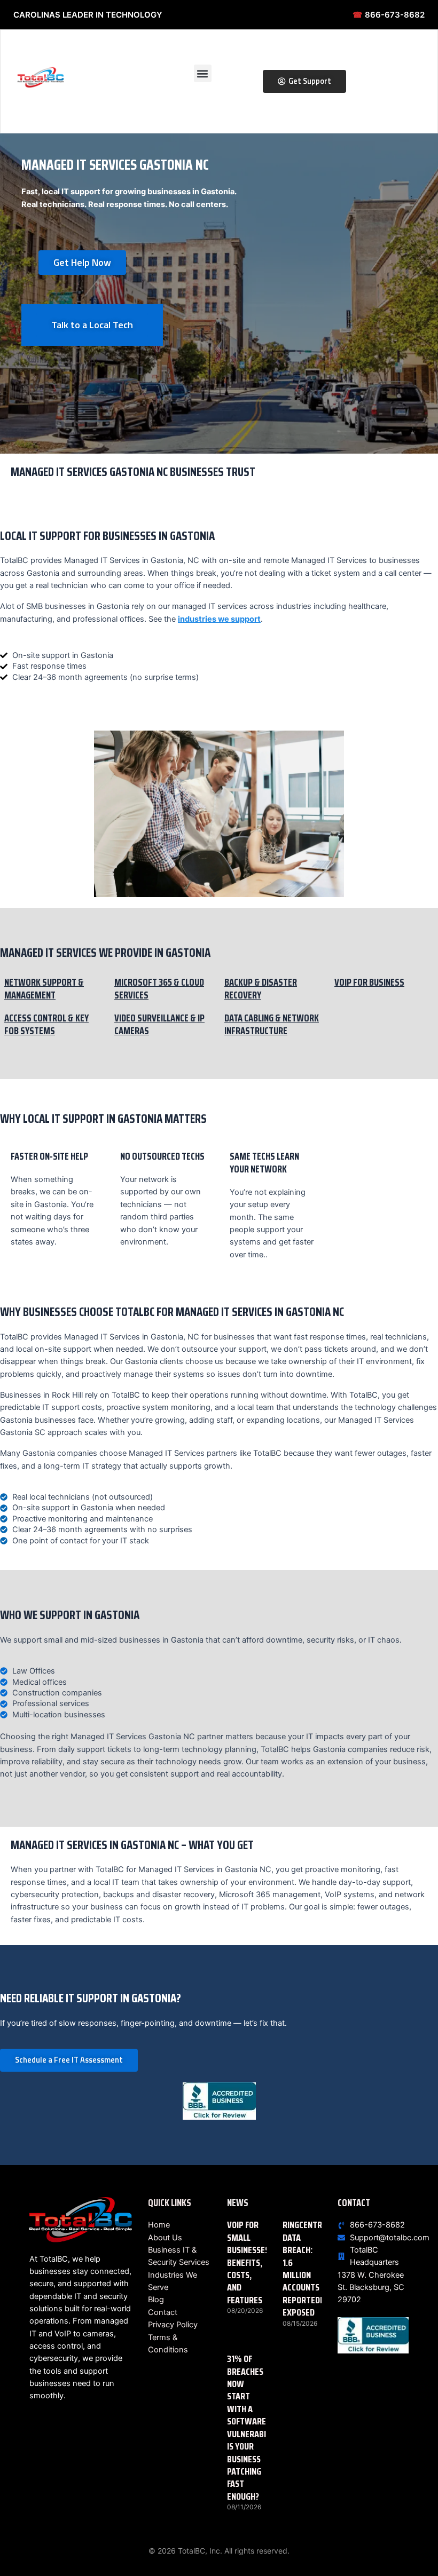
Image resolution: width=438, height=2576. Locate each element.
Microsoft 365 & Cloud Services (159, 989)
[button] (203, 73)
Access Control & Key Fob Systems (46, 1024)
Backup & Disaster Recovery (261, 989)
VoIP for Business (369, 982)
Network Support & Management (44, 989)
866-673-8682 (389, 15)
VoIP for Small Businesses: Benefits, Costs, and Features (249, 2262)
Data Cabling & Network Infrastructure (272, 1024)
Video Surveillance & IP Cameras (159, 1024)
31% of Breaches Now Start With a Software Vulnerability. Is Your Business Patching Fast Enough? (255, 2427)
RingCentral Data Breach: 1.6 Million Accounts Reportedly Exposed (307, 2269)
